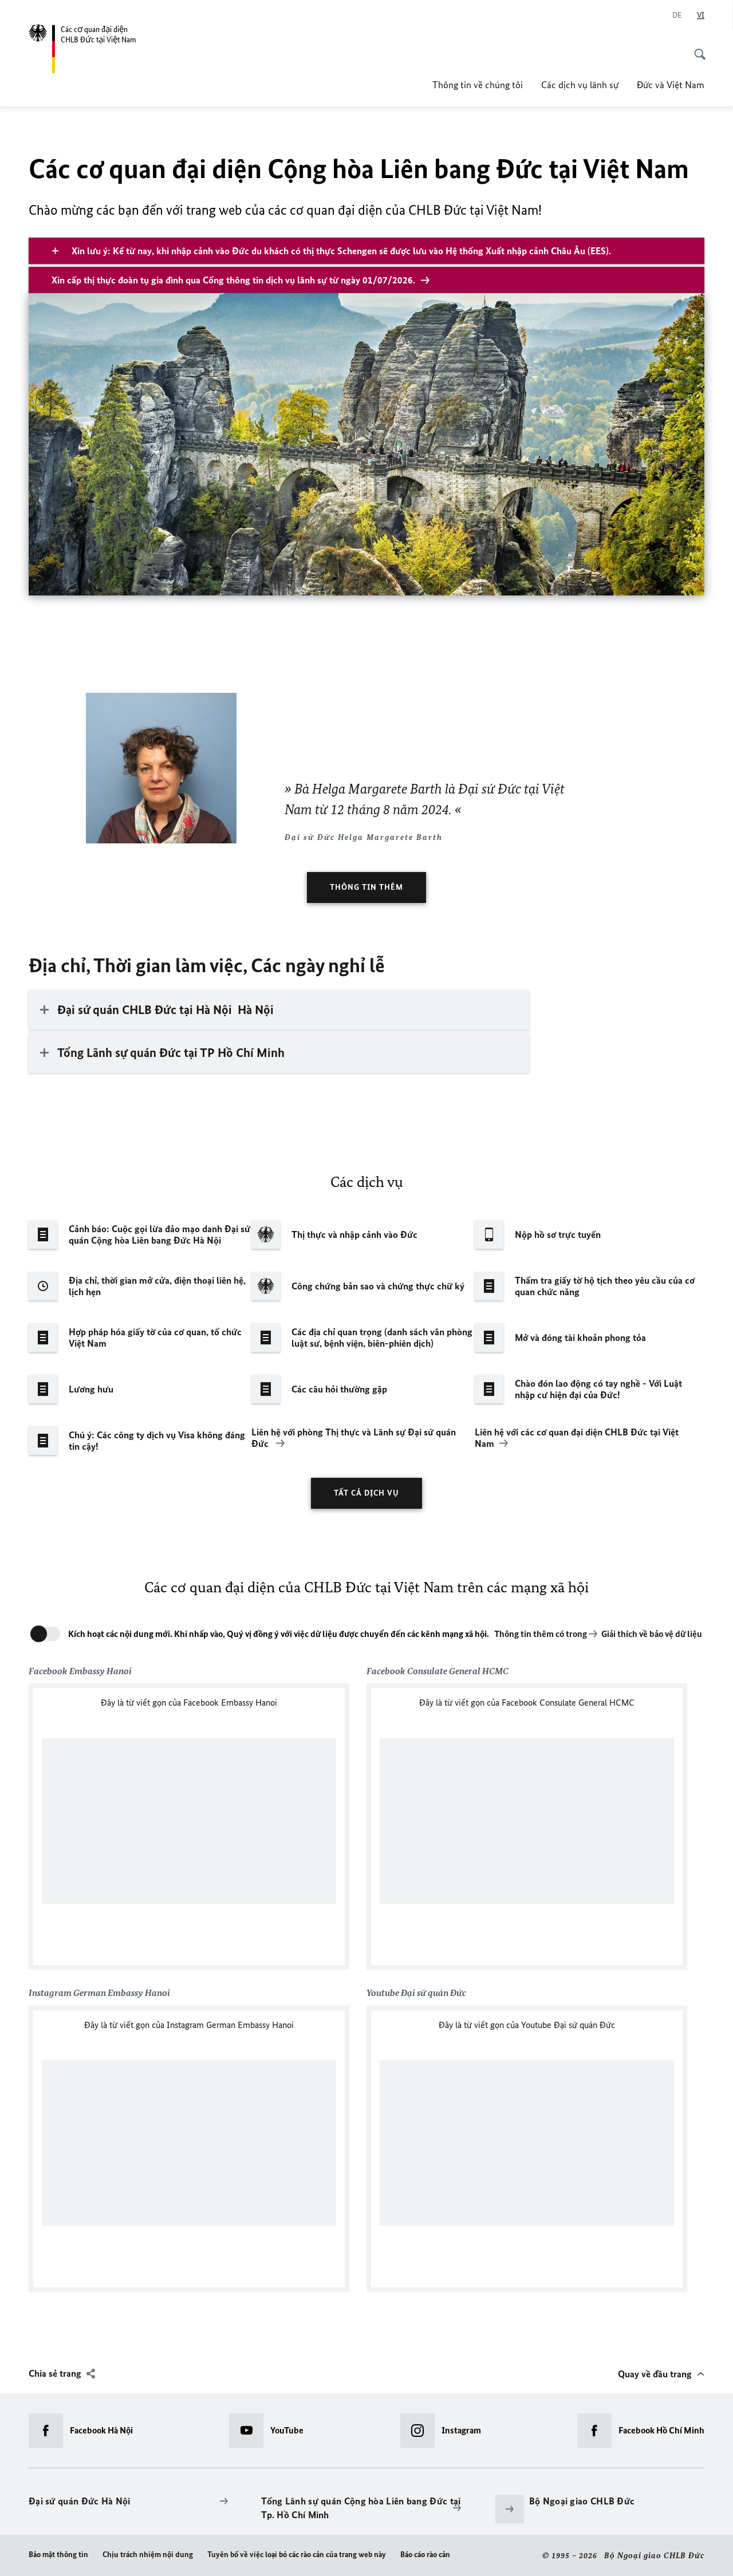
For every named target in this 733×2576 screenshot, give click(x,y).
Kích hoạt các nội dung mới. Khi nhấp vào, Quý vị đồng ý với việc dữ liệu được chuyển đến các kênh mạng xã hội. (279, 1634)
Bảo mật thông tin (58, 2555)
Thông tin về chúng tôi (478, 85)
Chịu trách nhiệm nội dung (148, 2555)
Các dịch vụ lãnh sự (580, 85)
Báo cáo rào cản (425, 2555)
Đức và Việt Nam (671, 85)
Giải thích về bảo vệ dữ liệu (652, 1634)
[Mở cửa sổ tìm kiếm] (696, 48)
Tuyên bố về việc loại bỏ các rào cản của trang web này (297, 2555)
